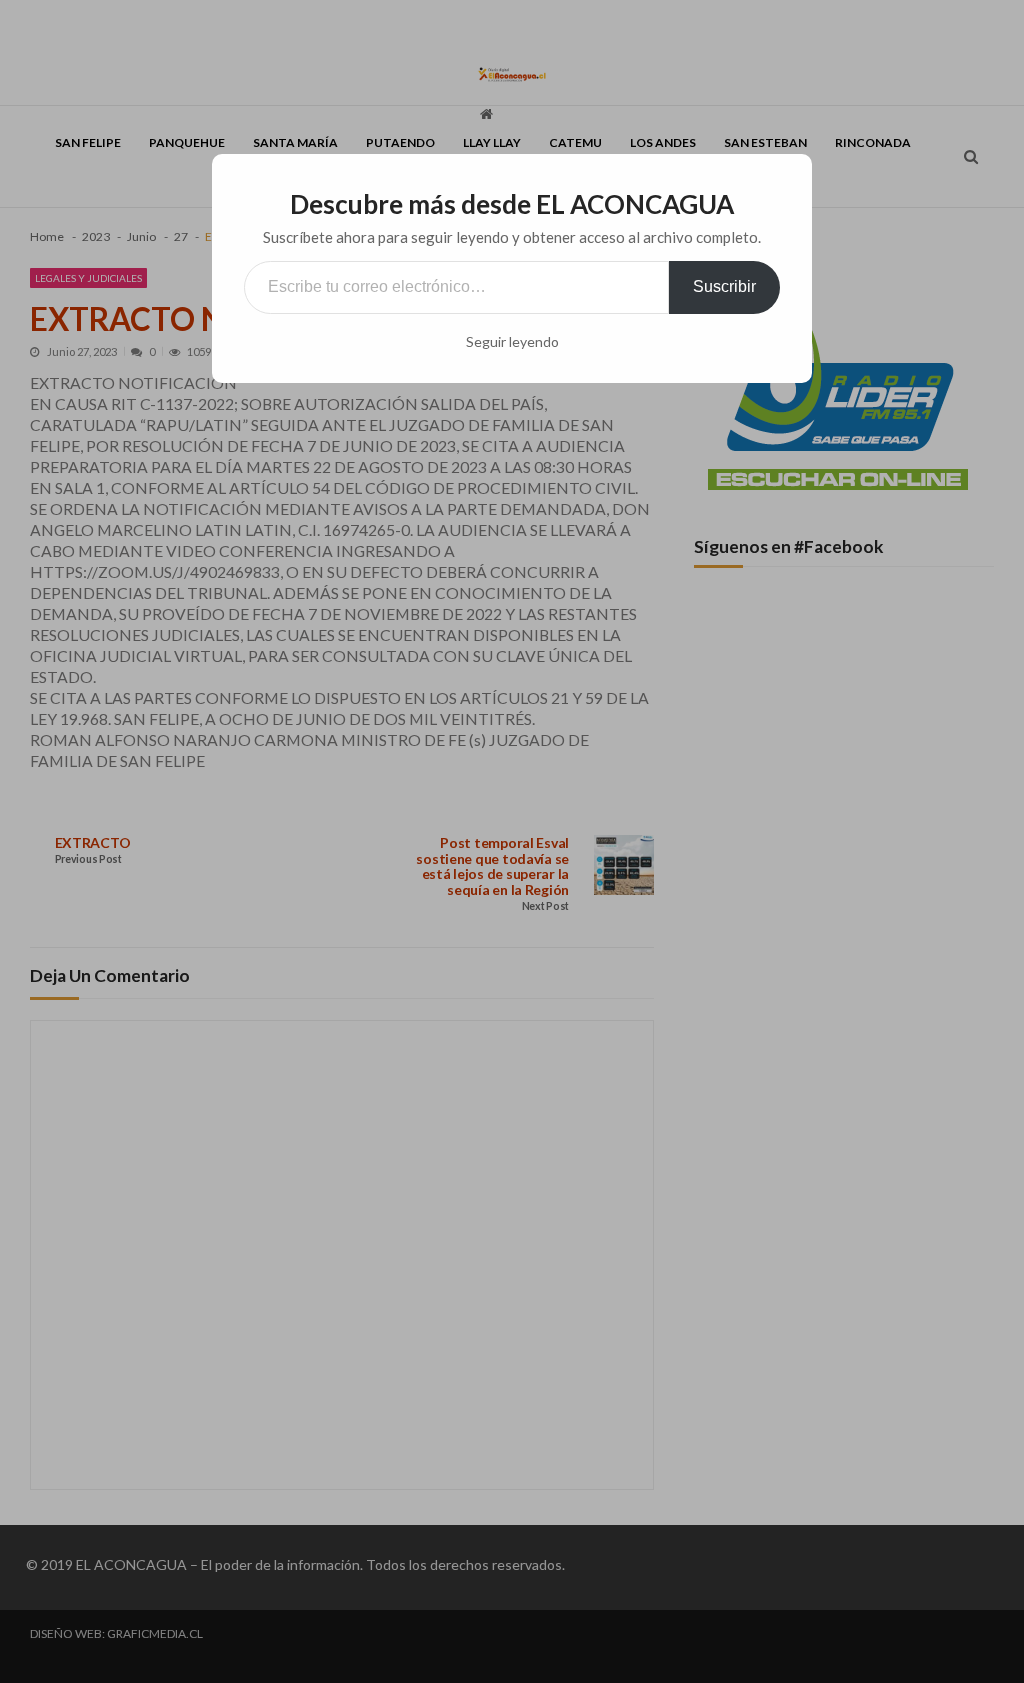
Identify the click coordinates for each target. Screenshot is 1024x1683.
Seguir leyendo (512, 342)
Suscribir (724, 286)
